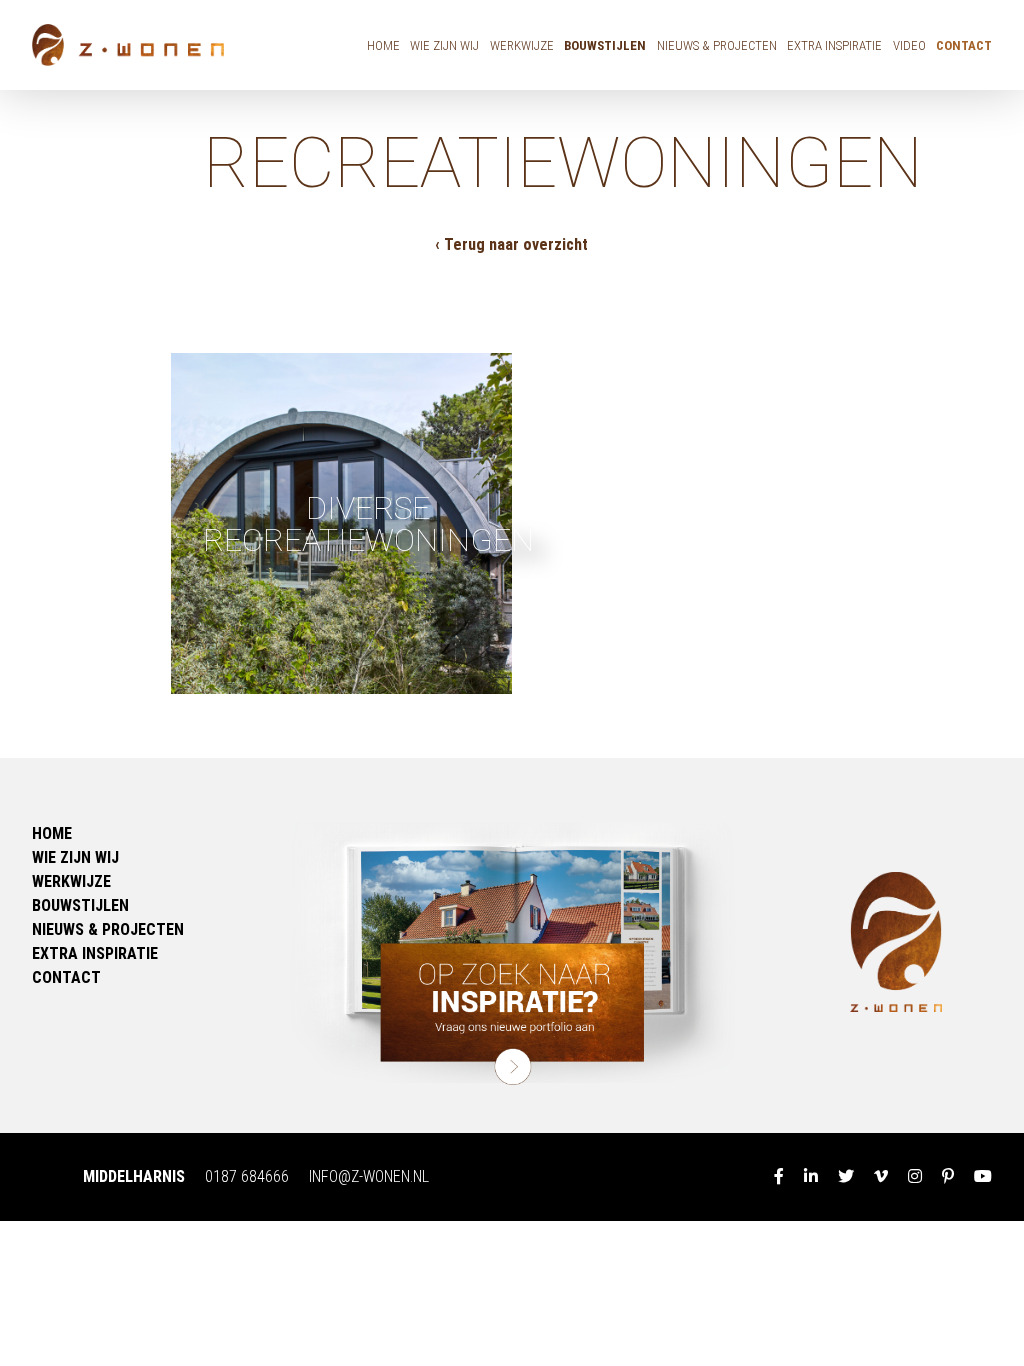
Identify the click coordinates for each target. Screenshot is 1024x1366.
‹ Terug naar (511, 244)
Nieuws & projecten (717, 45)
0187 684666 (247, 1176)
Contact (964, 45)
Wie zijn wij (444, 45)
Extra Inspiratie (834, 45)
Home (383, 45)
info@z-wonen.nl (369, 1176)
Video (909, 45)
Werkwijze (522, 45)
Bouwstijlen (605, 45)
